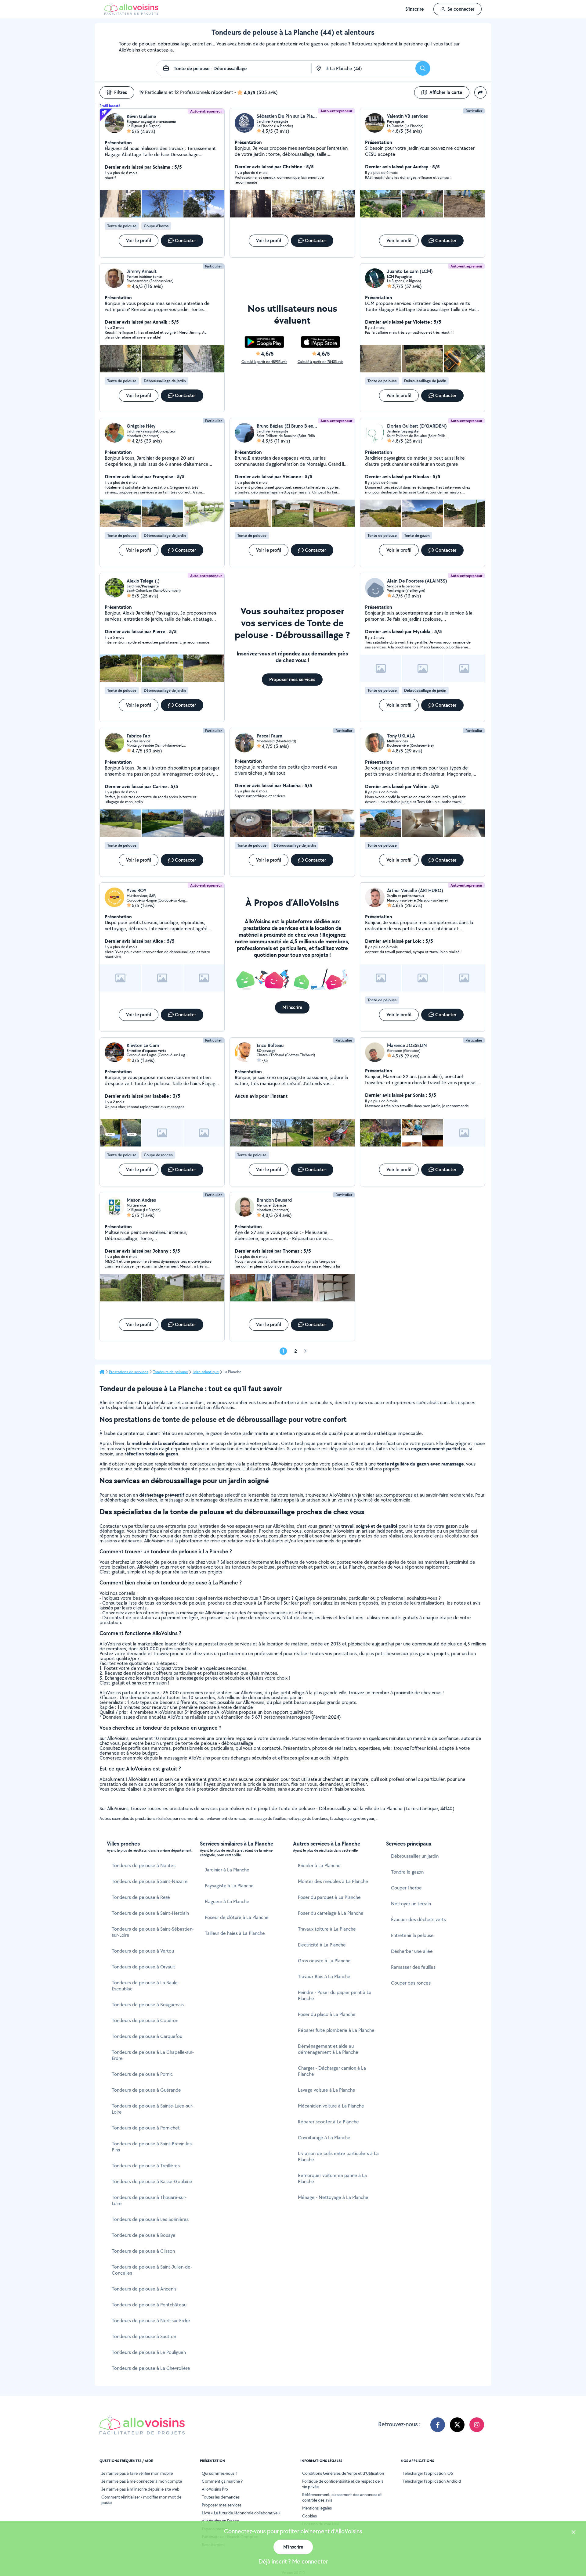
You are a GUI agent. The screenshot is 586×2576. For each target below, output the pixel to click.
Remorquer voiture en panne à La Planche (332, 2178)
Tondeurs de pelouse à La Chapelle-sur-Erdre (153, 2055)
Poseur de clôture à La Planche (237, 1917)
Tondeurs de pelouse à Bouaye (144, 2235)
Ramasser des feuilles (413, 1967)
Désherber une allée (412, 1951)
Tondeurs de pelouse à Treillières (146, 2166)
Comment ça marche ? (222, 2481)
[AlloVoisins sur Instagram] (477, 2425)
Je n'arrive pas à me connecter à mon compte (142, 2481)
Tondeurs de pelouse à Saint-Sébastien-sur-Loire (153, 1932)
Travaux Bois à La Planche (324, 1977)
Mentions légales (317, 2508)
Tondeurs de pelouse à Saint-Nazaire (150, 1881)
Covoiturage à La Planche (324, 2138)
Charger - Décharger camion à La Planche (332, 2071)
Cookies (309, 2516)
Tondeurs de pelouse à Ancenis (144, 2289)
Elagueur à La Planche (227, 1902)
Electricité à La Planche (322, 1945)
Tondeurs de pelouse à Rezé (141, 1897)
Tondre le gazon (407, 1872)
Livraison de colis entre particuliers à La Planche (338, 2156)
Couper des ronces (411, 1983)
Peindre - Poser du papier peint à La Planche (335, 1995)
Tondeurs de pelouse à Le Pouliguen (149, 2352)
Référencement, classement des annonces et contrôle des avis (342, 2497)
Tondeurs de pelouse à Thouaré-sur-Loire (149, 2200)
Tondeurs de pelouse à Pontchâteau (149, 2305)
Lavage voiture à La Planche (327, 2090)
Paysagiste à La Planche (229, 1886)
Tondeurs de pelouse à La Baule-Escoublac (145, 1986)
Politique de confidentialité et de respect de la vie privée (343, 2484)
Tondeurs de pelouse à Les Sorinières (150, 2219)
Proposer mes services (222, 2505)
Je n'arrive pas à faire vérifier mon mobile (137, 2473)
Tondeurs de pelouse (170, 1372)
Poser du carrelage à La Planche (331, 1913)
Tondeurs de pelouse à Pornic (142, 2074)
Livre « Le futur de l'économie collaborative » (241, 2513)
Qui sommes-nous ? (219, 2473)
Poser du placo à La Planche (327, 2014)
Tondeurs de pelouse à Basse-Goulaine (152, 2181)
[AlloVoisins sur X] (457, 2425)
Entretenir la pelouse (412, 1935)
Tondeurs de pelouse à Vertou (143, 1951)
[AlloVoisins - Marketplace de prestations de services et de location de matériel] (131, 13)
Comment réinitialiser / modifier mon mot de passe (141, 2500)
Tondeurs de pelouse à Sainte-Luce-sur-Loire (153, 2109)
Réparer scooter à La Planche (328, 2122)
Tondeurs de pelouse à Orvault (143, 1967)
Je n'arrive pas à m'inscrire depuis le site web (140, 2489)
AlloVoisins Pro (215, 2489)
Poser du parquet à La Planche (329, 1897)
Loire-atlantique (206, 1372)
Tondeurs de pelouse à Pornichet (146, 2128)
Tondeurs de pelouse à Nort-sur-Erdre (151, 2321)
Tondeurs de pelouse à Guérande (146, 2090)
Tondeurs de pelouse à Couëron (145, 2020)
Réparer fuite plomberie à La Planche (336, 2030)
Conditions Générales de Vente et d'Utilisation (343, 2473)
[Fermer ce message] (573, 2533)
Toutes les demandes (221, 2497)
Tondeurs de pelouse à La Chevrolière (151, 2368)
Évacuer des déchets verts (418, 1919)
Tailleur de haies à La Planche (235, 1933)
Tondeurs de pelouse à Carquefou (147, 2036)
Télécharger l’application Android (432, 2481)
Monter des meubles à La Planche (333, 1881)
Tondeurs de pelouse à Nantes (144, 1866)
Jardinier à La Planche (227, 1870)
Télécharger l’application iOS (428, 2473)
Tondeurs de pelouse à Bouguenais (148, 2005)
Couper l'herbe (406, 1888)
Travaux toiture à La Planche (327, 1929)
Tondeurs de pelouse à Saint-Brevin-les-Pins (152, 2147)
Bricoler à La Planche (319, 1866)
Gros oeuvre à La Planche (324, 1961)
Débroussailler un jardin (415, 1856)
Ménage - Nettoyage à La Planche (333, 2197)
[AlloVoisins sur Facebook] (438, 2425)
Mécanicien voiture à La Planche (331, 2106)
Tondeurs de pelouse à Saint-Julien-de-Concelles (152, 2270)
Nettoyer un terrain (411, 1904)
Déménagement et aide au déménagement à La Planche (328, 2049)
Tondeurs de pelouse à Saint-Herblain (150, 1913)
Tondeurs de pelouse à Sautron (144, 2336)
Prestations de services (129, 1372)
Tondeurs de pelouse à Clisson (143, 2251)
